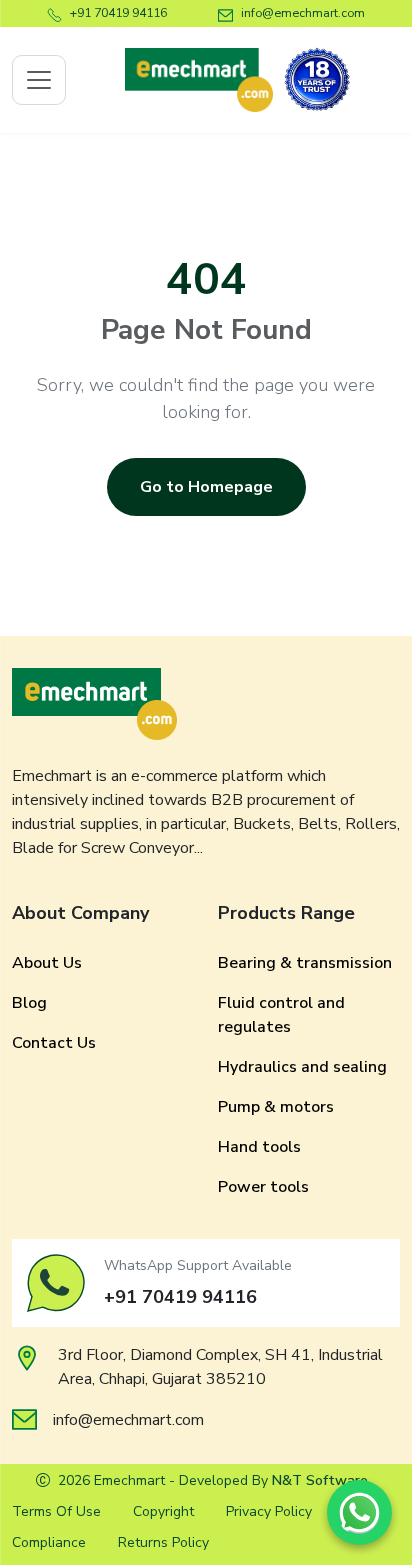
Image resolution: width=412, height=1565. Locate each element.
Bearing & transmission (305, 963)
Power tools (263, 1187)
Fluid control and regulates (281, 1015)
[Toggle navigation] (39, 80)
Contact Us (54, 1043)
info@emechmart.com (303, 12)
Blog (29, 1003)
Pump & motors (276, 1107)
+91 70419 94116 (118, 12)
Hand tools (259, 1147)
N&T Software (320, 1480)
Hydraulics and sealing (302, 1067)
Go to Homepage (206, 487)
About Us (47, 963)
